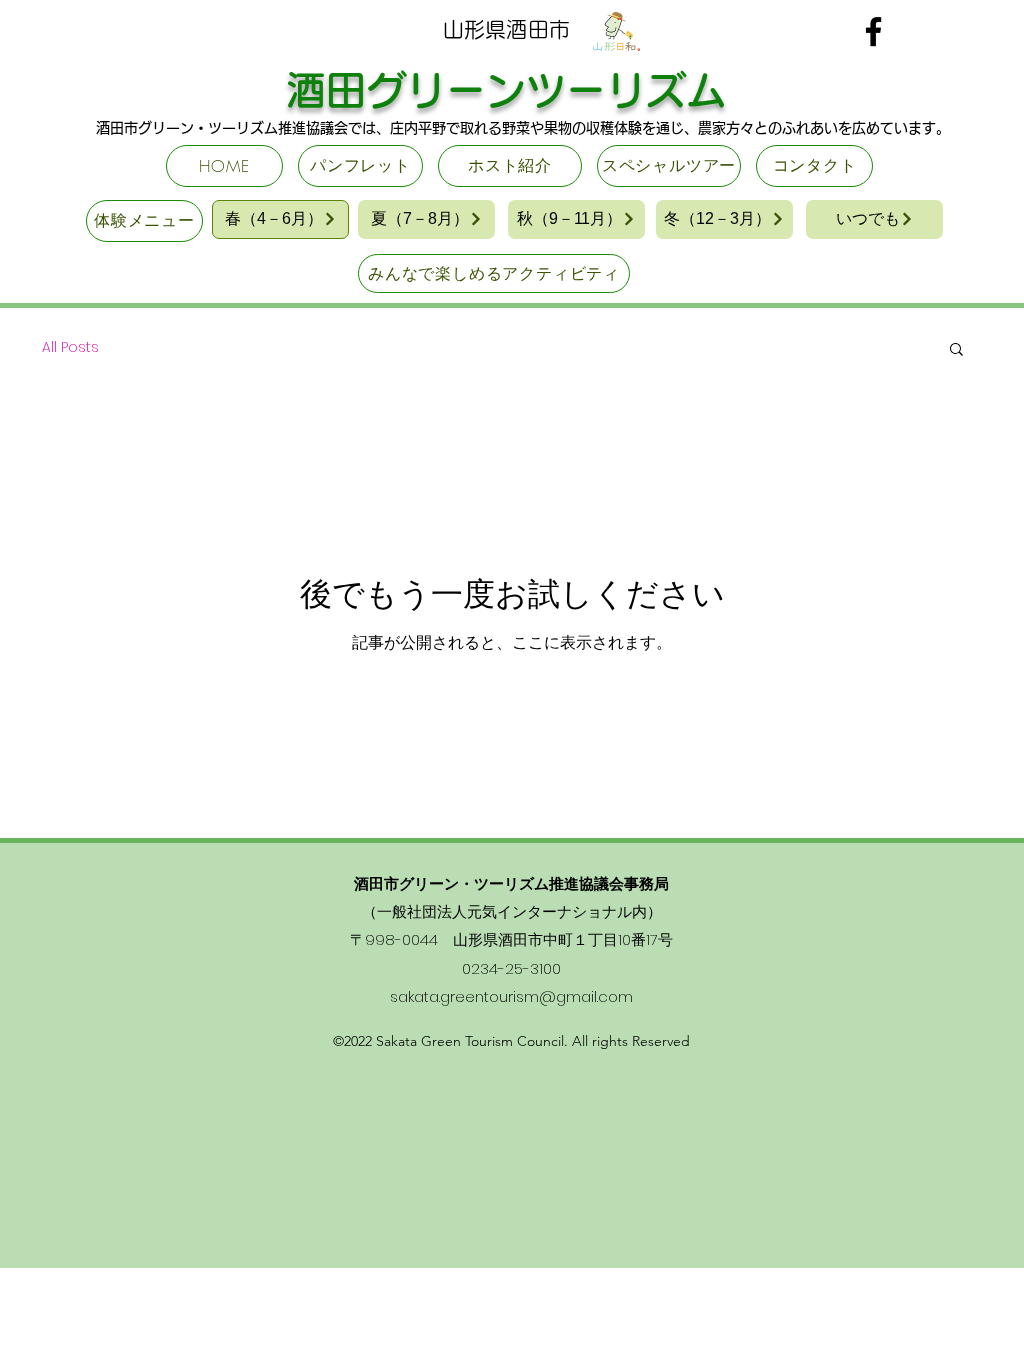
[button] (956, 350)
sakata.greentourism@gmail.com (511, 996)
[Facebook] (873, 31)
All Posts (70, 347)
